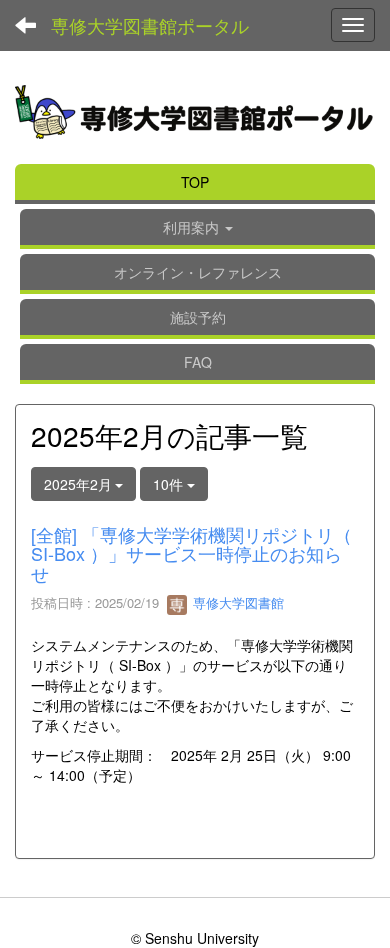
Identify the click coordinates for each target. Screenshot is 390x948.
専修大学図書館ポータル (150, 25)
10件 (170, 484)
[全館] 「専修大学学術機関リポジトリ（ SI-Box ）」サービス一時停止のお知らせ (191, 554)
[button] (197, 229)
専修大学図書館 (236, 602)
